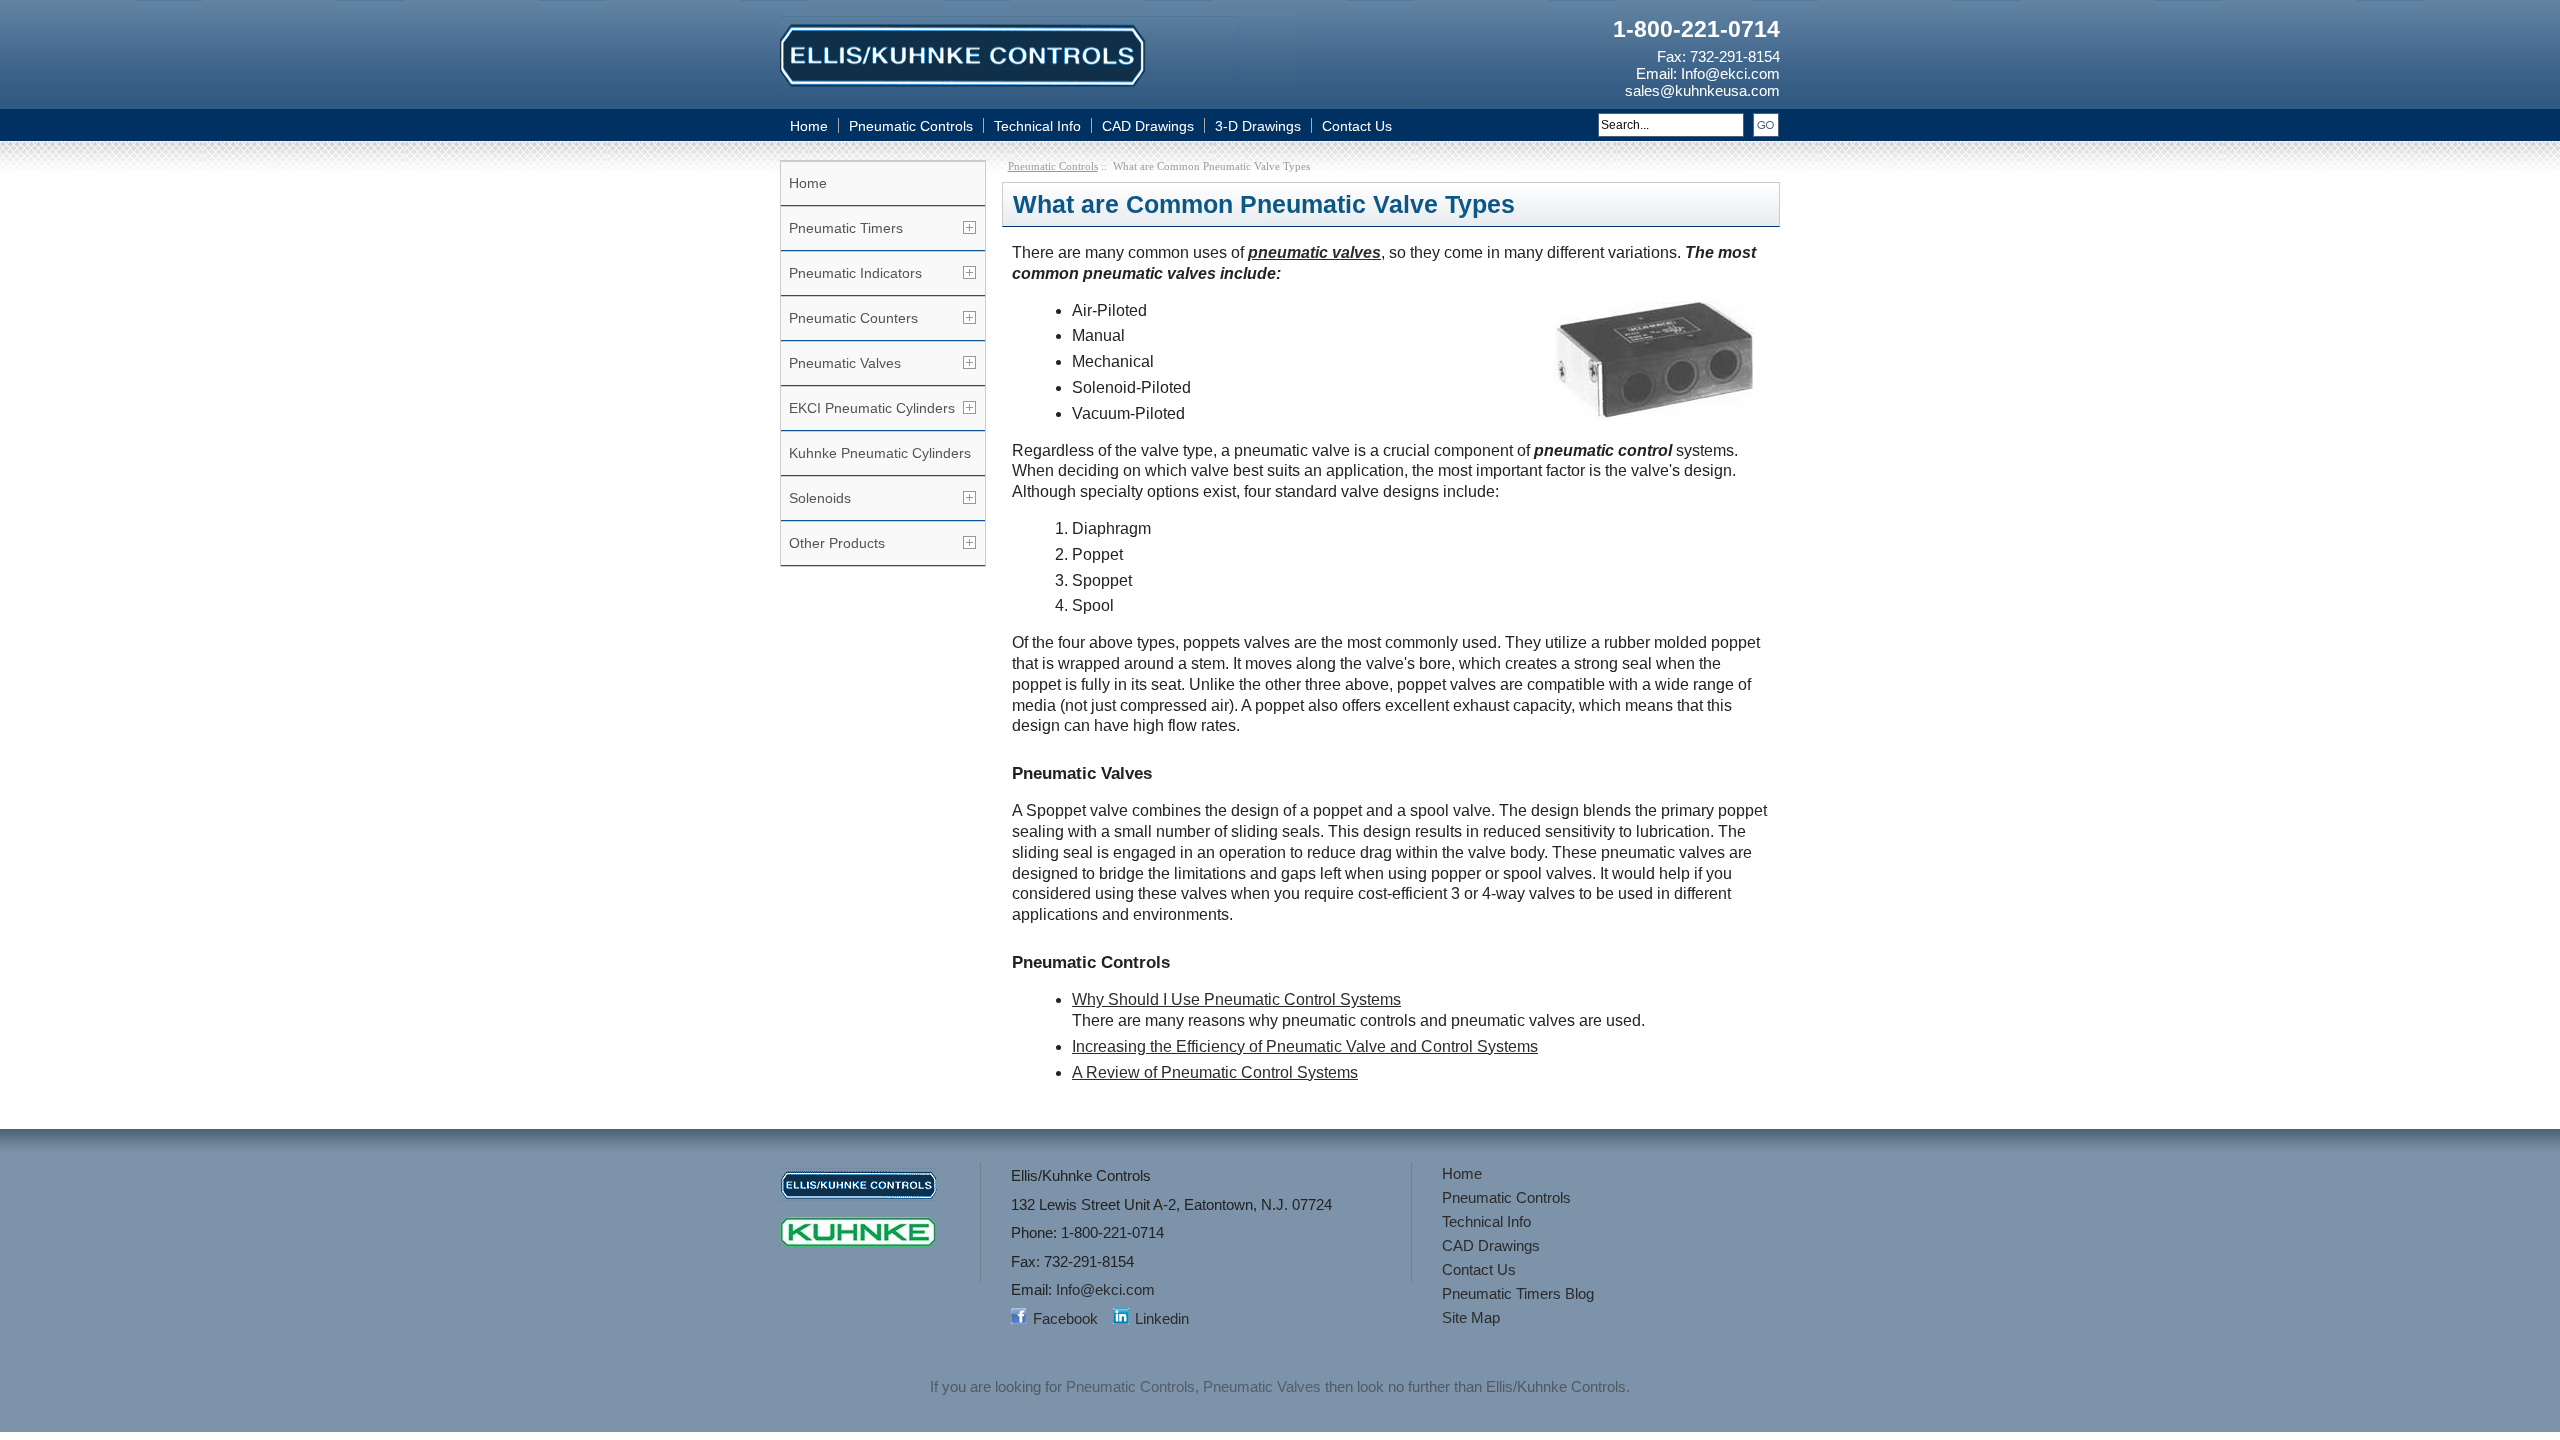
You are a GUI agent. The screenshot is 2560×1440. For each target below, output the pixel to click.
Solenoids (820, 498)
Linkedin (1162, 1318)
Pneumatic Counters (853, 318)
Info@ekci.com (1730, 73)
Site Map (1471, 1317)
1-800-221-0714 (1696, 29)
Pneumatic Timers (846, 228)
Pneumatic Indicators (855, 273)
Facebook (1065, 1318)
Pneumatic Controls (911, 126)
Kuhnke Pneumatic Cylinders (880, 453)
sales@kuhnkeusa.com (1702, 90)
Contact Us (1357, 126)
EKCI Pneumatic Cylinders (872, 408)
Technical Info (1037, 126)
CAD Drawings (1148, 126)
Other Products (837, 543)
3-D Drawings (1258, 126)
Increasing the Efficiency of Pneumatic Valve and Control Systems (1305, 1046)
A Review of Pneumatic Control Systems (1215, 1072)
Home (809, 126)
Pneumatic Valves (845, 363)
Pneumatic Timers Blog (1518, 1293)
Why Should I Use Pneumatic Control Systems (1236, 999)
